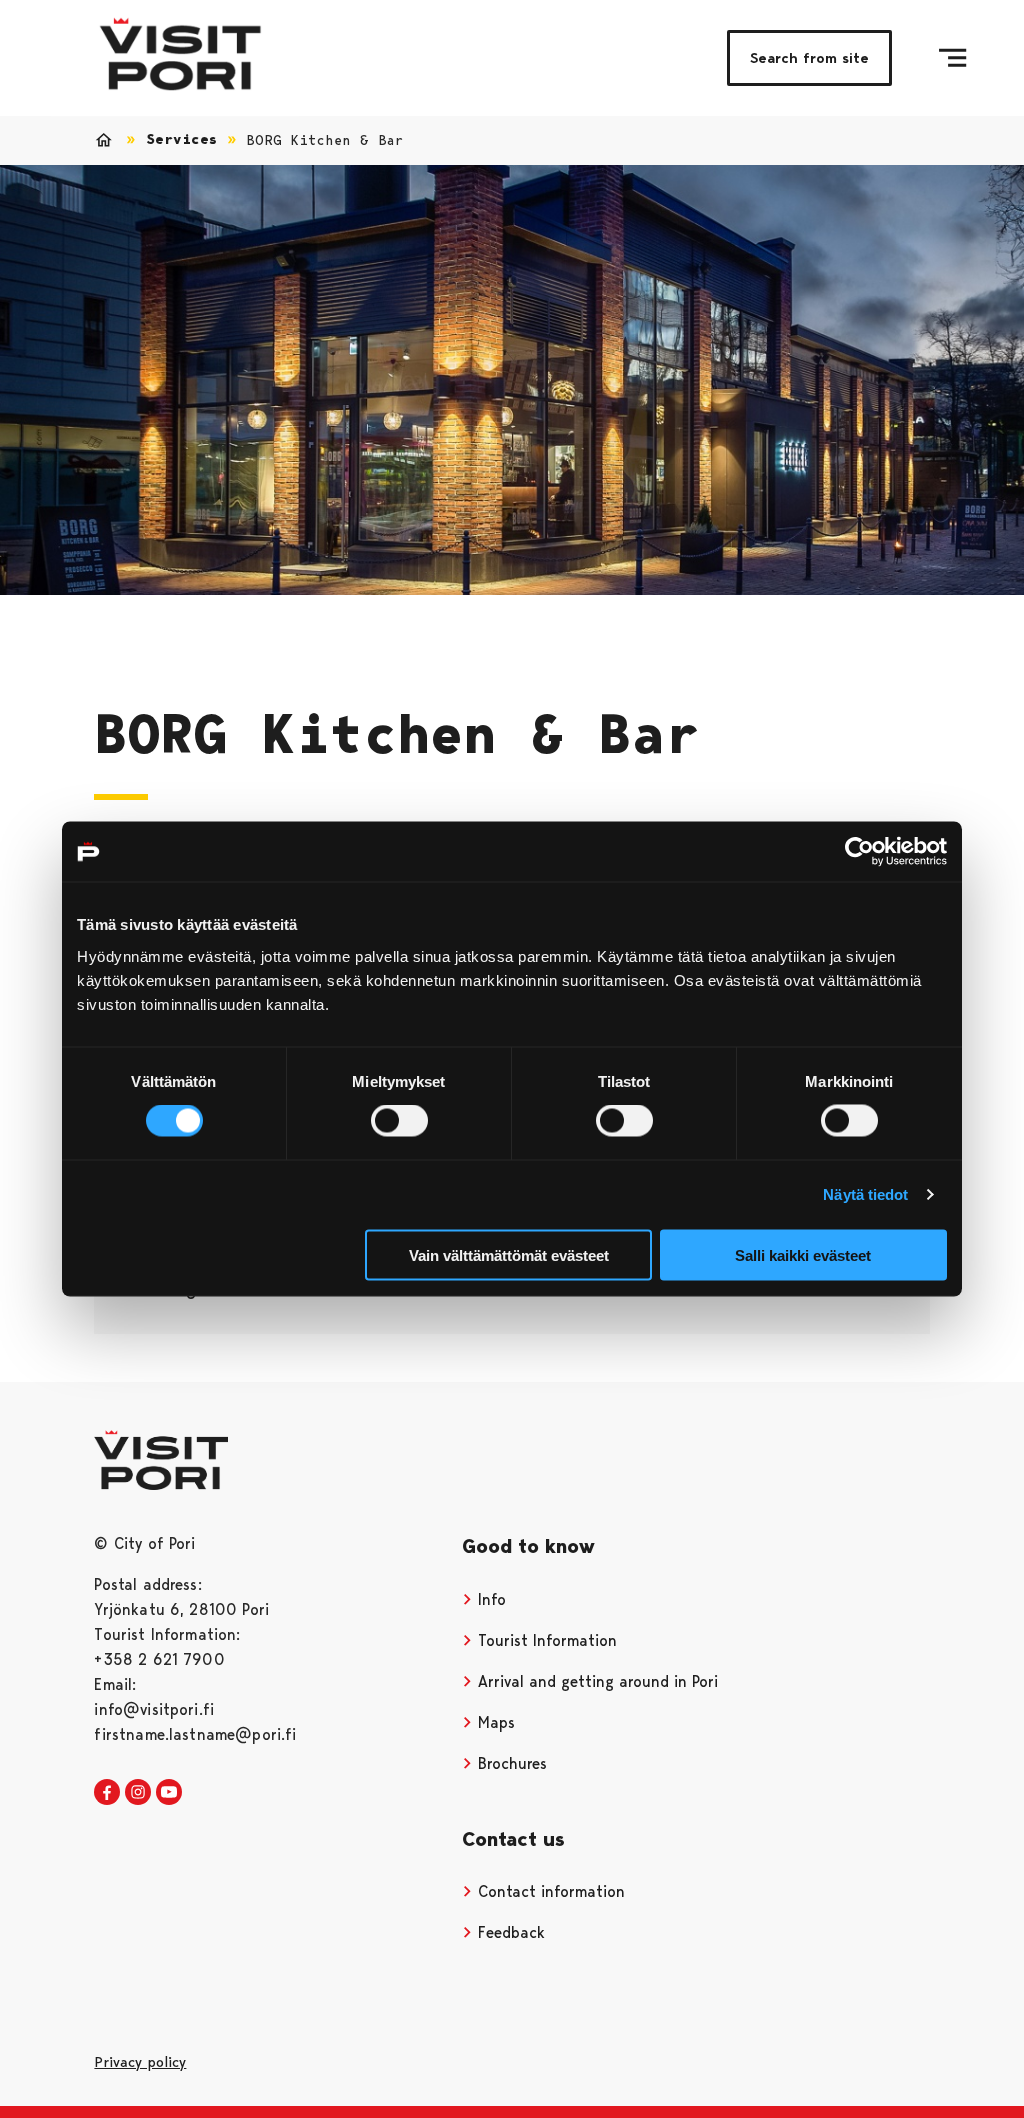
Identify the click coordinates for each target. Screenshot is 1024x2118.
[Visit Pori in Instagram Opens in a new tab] (138, 1793)
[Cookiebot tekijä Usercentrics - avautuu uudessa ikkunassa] (859, 852)
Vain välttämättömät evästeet (509, 1254)
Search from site (809, 58)
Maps (494, 1722)
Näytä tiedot (865, 1194)
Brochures (510, 1763)
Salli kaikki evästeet (803, 1254)
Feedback (509, 1932)
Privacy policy (140, 2062)
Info (489, 1599)
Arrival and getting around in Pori (595, 1681)
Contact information (549, 1891)
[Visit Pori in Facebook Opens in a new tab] (107, 1793)
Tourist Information (545, 1640)
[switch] (399, 1121)
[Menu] (952, 58)
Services (181, 139)
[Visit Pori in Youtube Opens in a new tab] (169, 1793)
